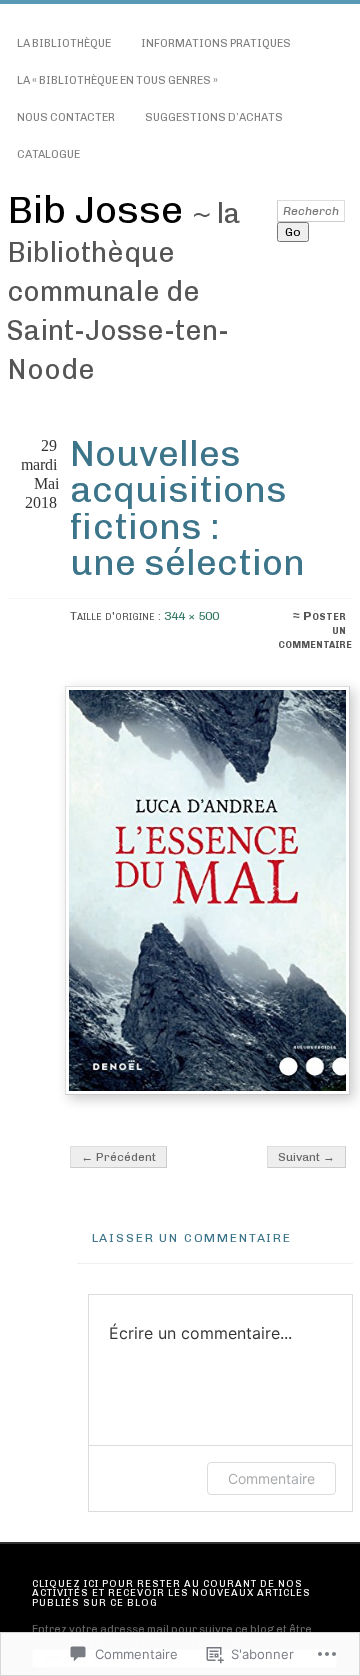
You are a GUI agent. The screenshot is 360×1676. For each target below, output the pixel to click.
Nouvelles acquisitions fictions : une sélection (187, 508)
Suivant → (306, 1157)
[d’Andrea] (207, 891)
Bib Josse (99, 209)
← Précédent (118, 1157)
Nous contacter (66, 117)
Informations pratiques (216, 43)
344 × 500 (191, 616)
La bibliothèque (64, 43)
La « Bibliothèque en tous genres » (117, 80)
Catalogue (48, 154)
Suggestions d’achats (214, 117)
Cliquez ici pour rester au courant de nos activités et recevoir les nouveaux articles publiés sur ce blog (171, 1593)
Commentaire (271, 1478)
